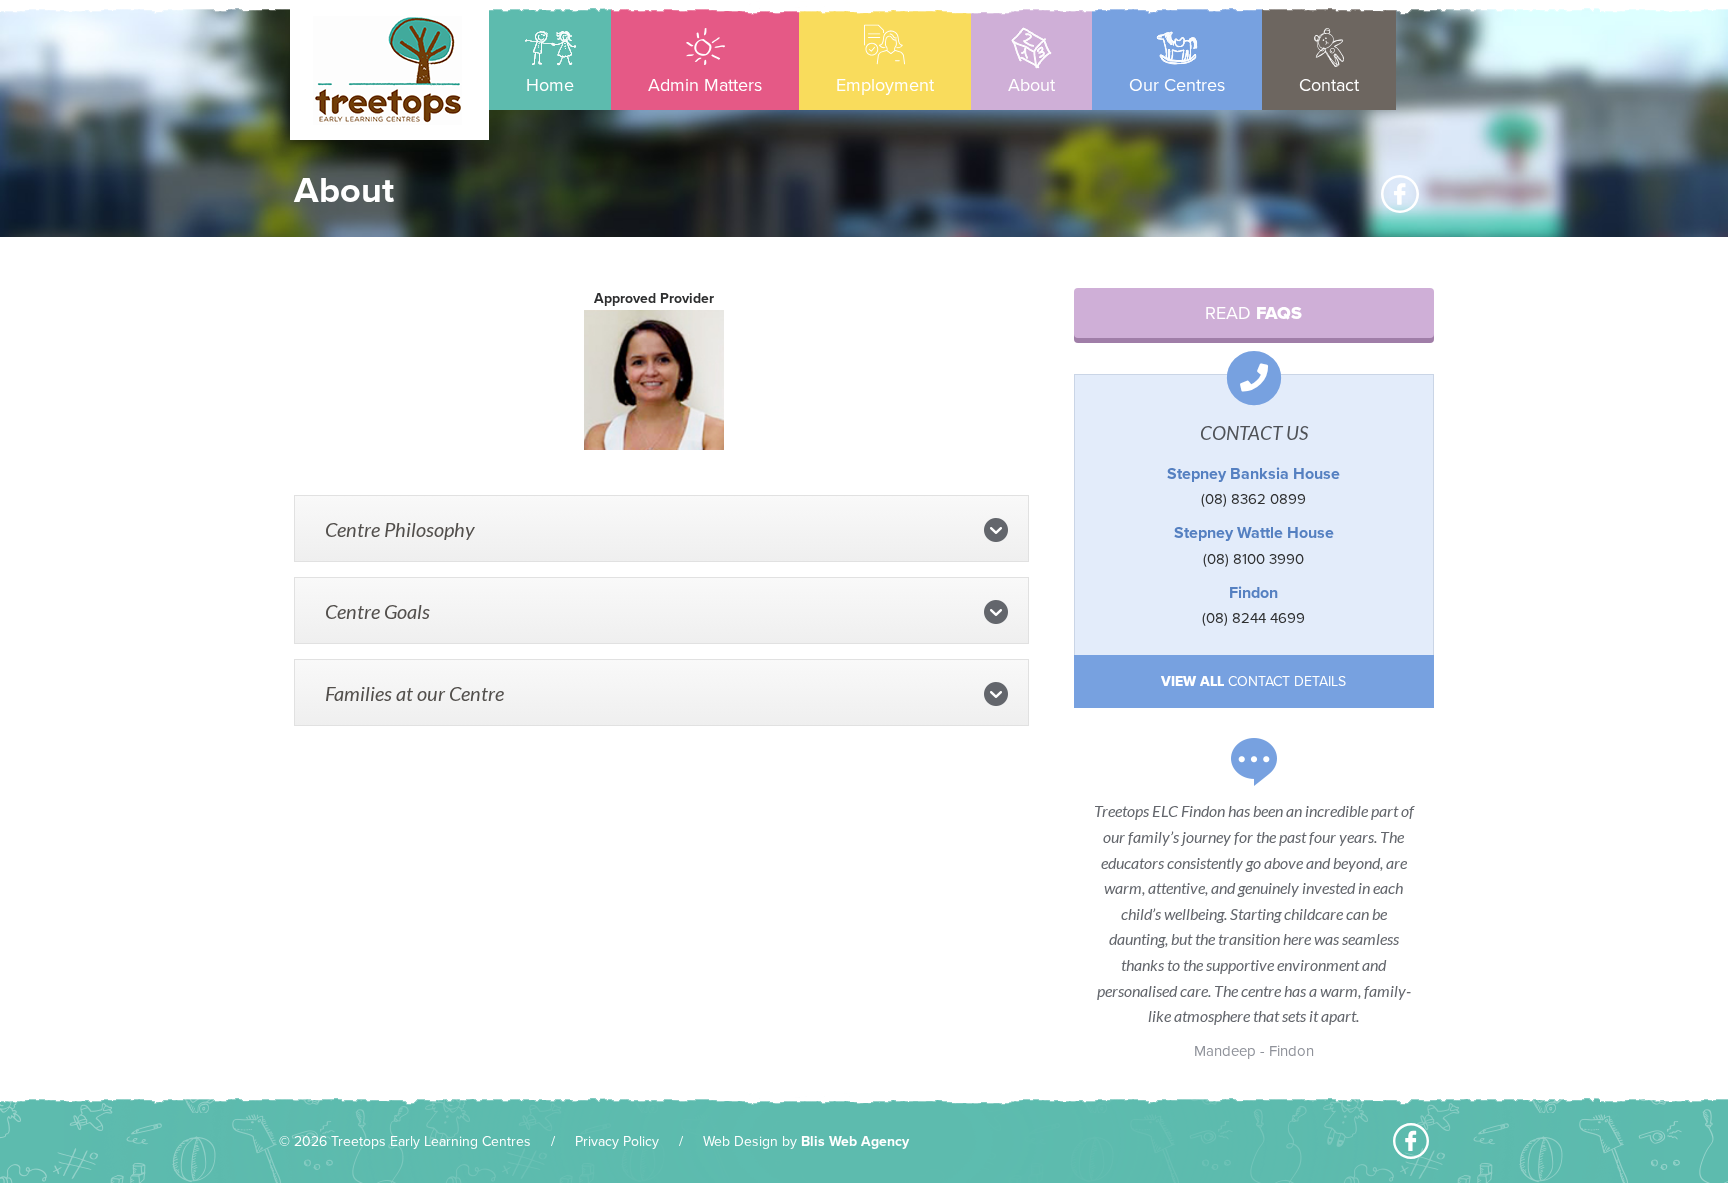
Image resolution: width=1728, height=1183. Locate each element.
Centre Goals (377, 611)
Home (550, 85)
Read (1253, 313)
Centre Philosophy (400, 529)
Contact (1329, 85)
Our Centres (1177, 85)
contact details (1253, 681)
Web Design (740, 1141)
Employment (885, 85)
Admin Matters (705, 85)
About (1031, 85)
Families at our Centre (414, 693)
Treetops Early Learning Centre (387, 70)
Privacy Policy (617, 1141)
